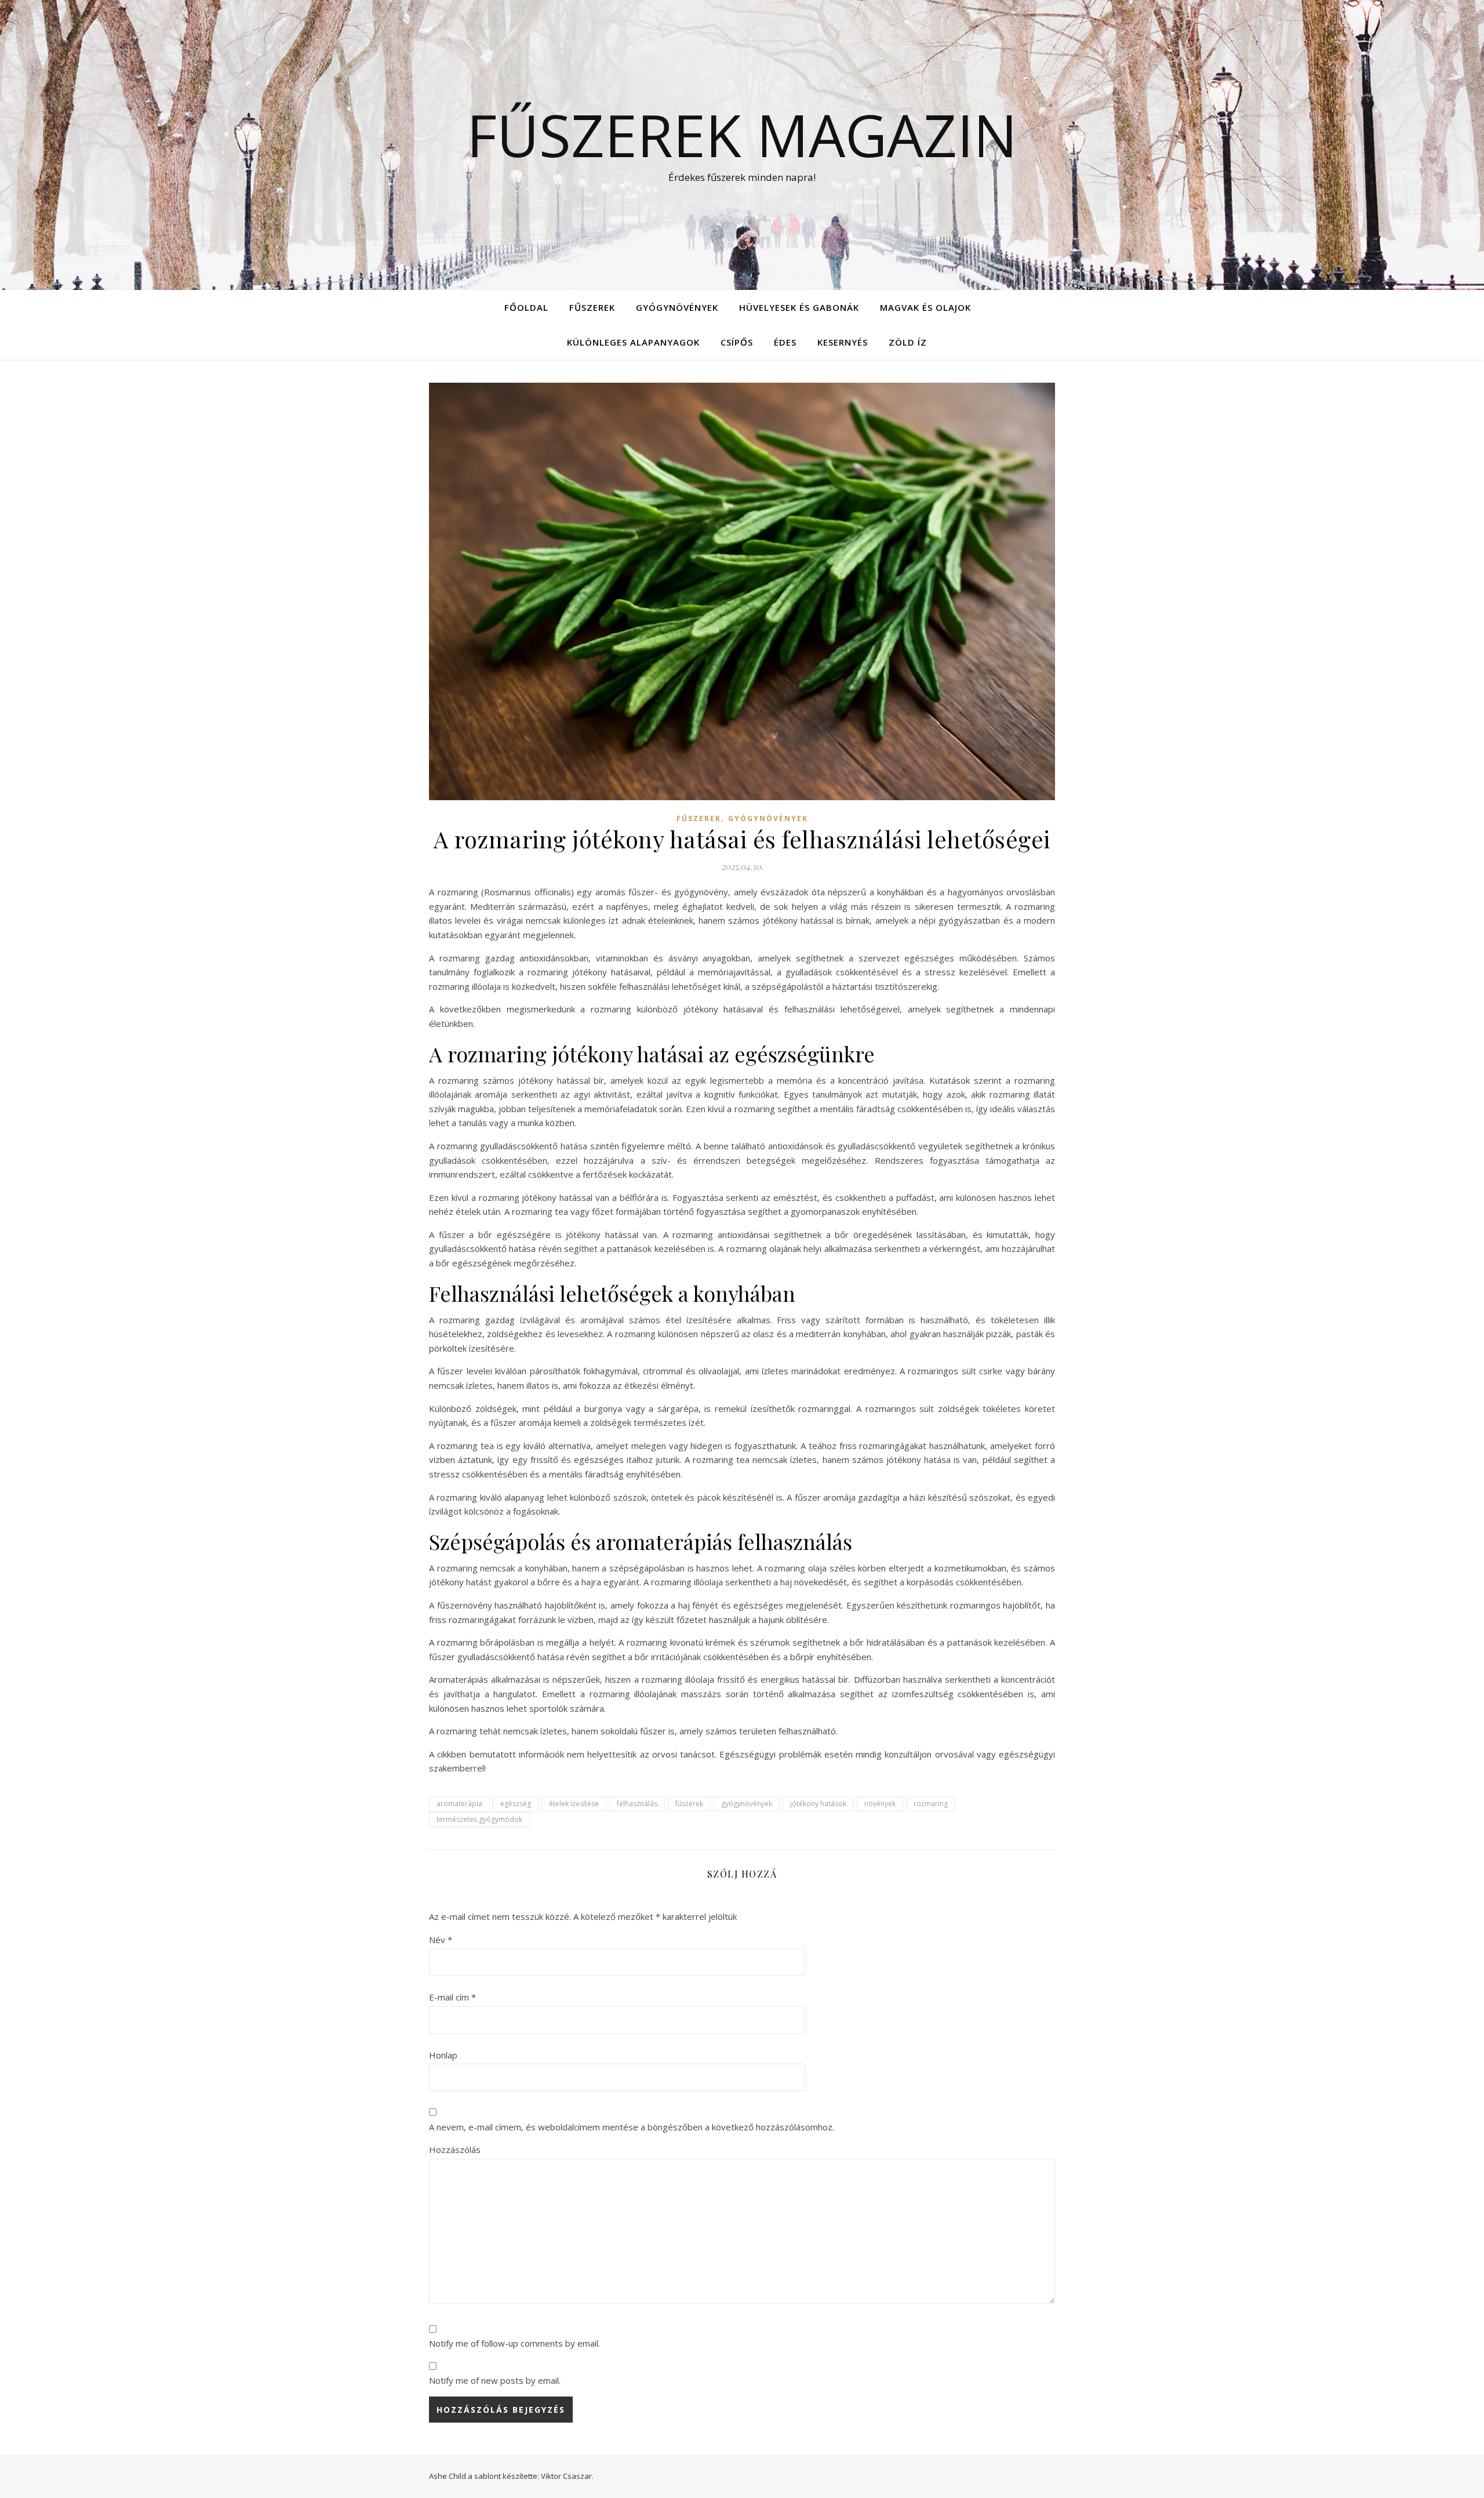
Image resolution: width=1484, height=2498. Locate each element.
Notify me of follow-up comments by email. (514, 2343)
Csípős (737, 342)
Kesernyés (843, 342)
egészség (516, 1804)
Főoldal (526, 307)
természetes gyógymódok (479, 1819)
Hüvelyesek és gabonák (799, 307)
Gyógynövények (677, 307)
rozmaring (931, 1804)
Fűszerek (592, 307)
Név (441, 1940)
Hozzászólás (455, 2150)
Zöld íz (908, 342)
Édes (785, 342)
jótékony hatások (818, 1804)
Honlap (443, 2055)
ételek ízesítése (574, 1804)
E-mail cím (452, 1997)
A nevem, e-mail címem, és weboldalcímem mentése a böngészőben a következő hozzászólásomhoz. (632, 2127)
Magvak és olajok (925, 307)
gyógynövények (747, 1804)
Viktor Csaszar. (567, 2476)
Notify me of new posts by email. (495, 2380)
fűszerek (689, 1804)
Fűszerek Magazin (742, 135)
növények (880, 1804)
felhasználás (637, 1804)
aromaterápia (459, 1804)
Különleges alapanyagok (633, 342)
